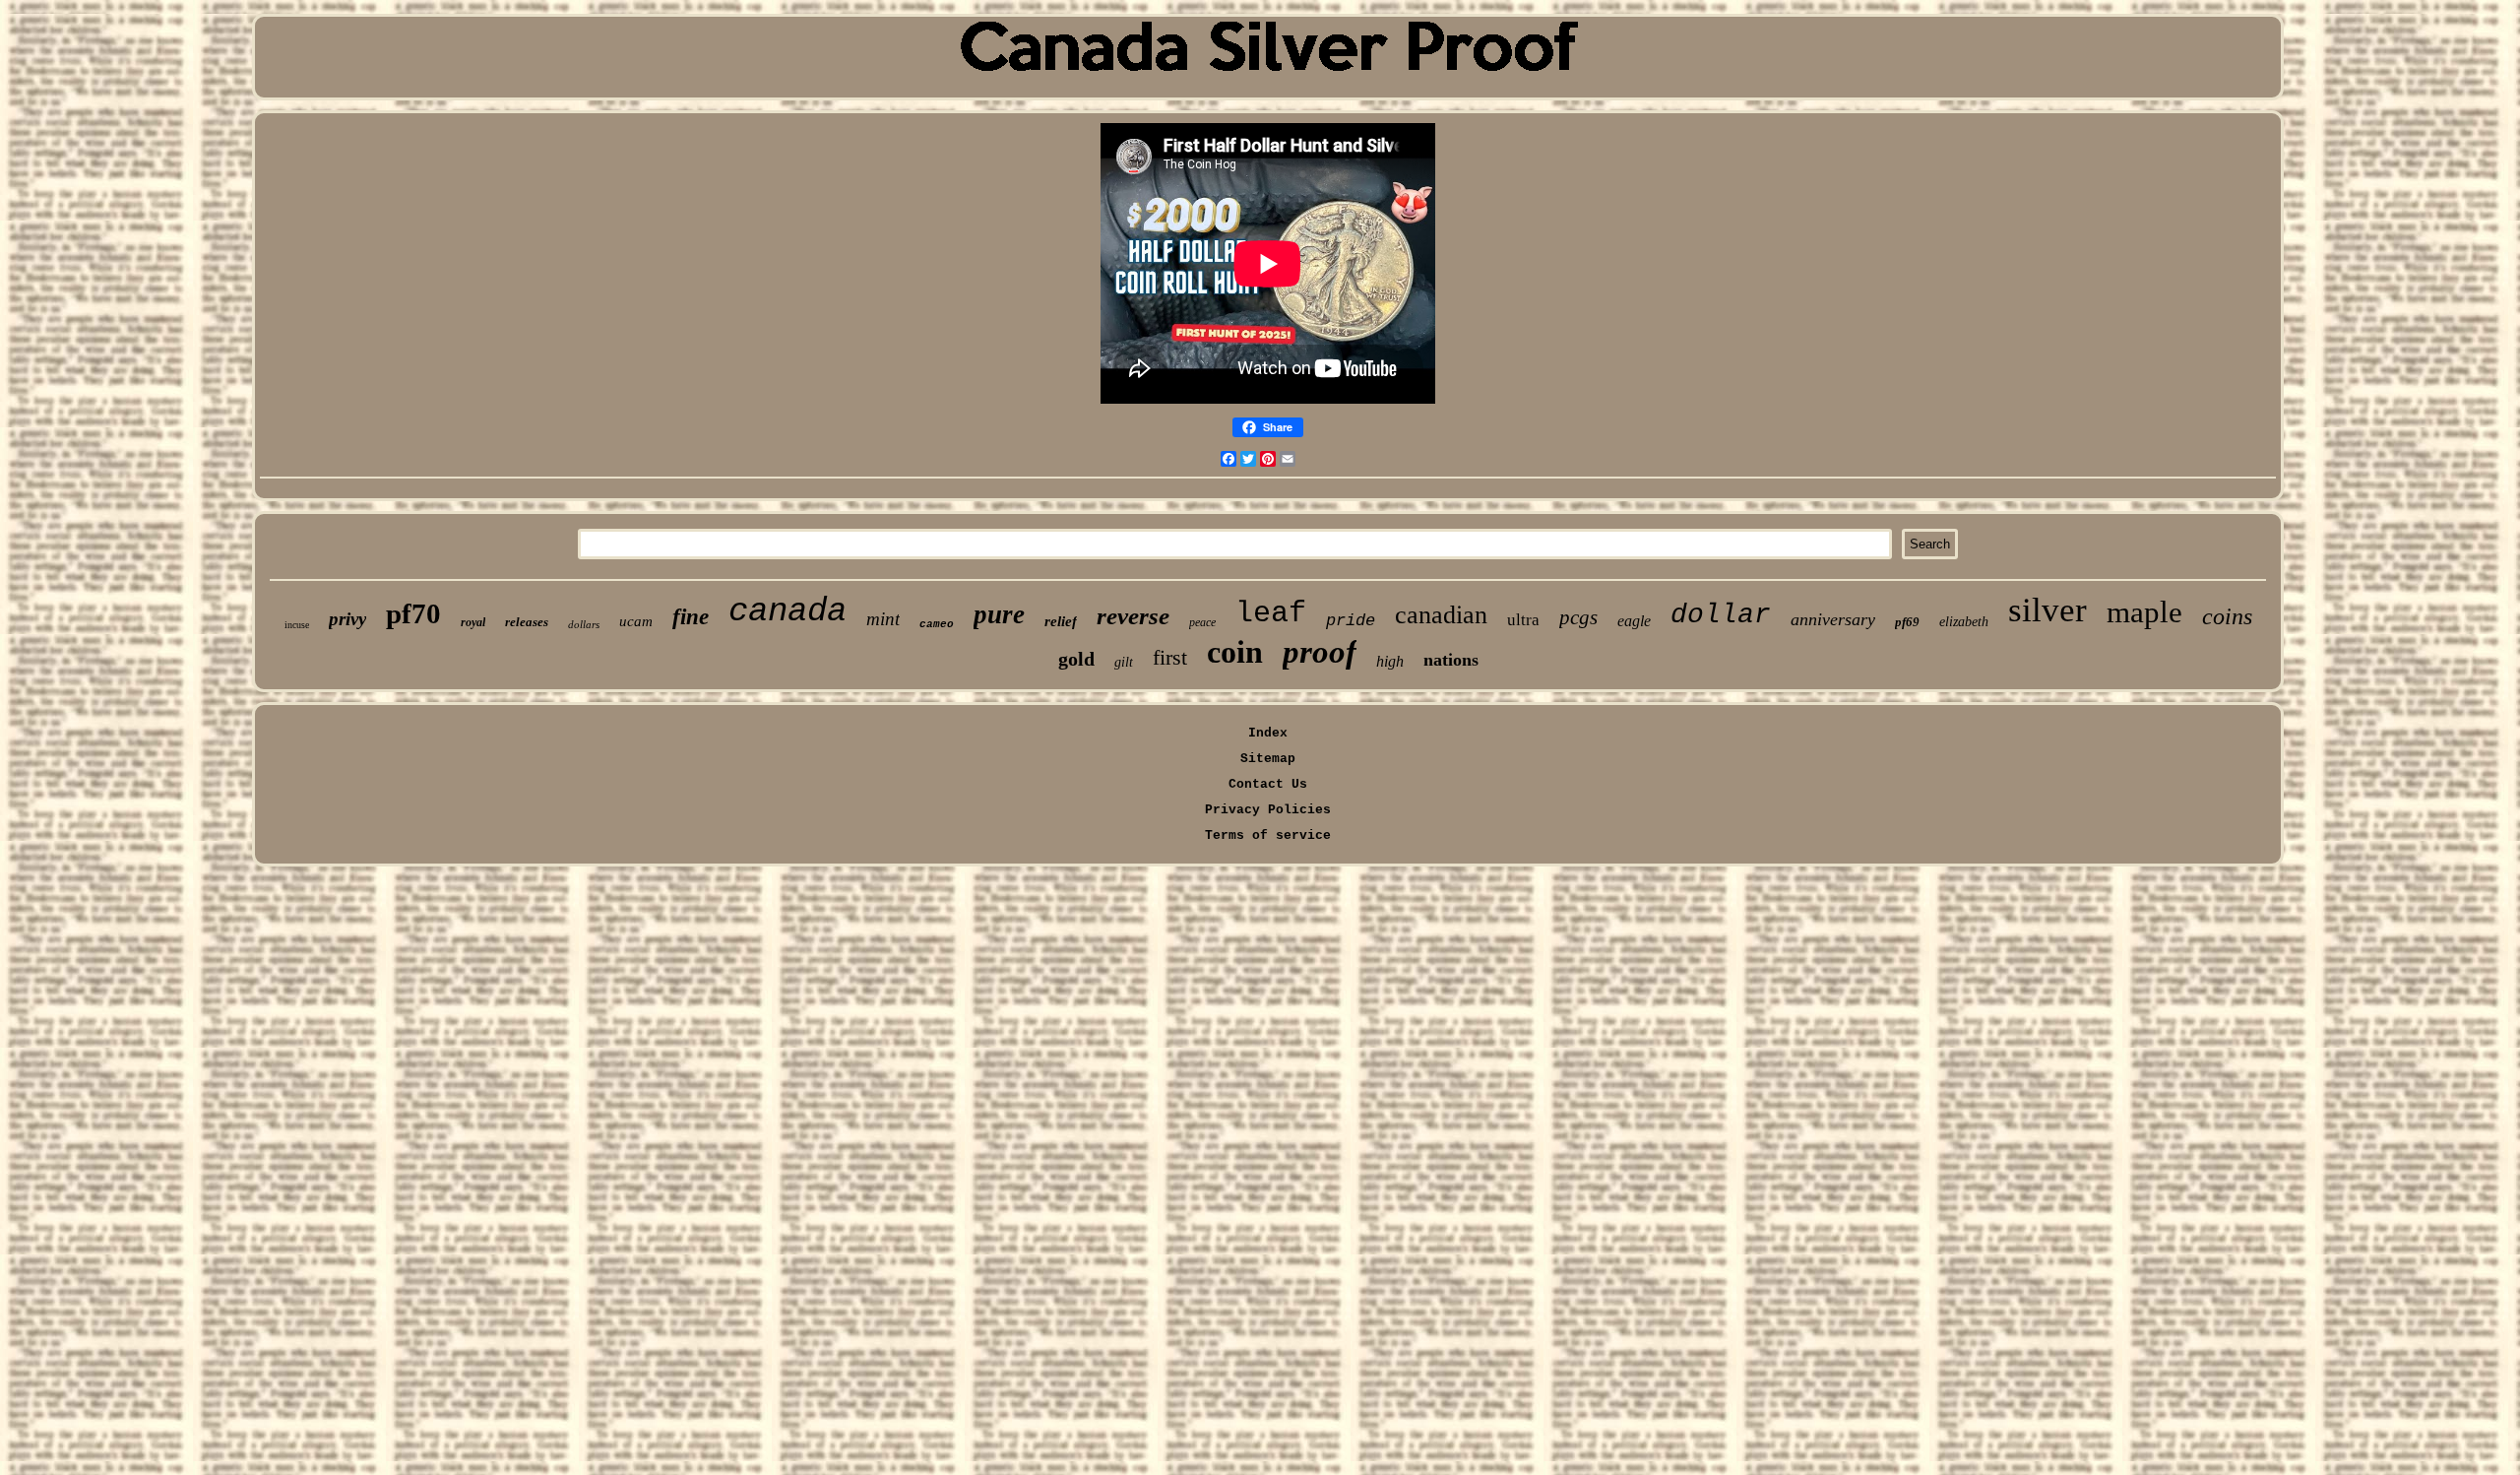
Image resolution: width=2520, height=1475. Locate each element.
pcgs (1578, 617)
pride (1351, 621)
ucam (636, 621)
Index (1268, 733)
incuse (297, 625)
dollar (1721, 615)
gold (1076, 659)
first (1170, 657)
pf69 (1907, 622)
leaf (1271, 613)
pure (999, 614)
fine (691, 617)
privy (347, 619)
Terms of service (1268, 835)
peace (1202, 622)
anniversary (1833, 619)
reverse (1133, 616)
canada (787, 611)
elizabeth (1964, 622)
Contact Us (1268, 784)
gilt (1124, 662)
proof (1320, 652)
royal (473, 622)
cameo (937, 624)
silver (2047, 610)
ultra (1523, 620)
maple (2144, 612)
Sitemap (1268, 759)
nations (1451, 660)
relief (1061, 621)
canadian (1441, 615)
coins (2227, 616)
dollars (584, 624)
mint (883, 619)
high (1390, 661)
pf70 (413, 613)
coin (1235, 652)
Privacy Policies (1268, 810)
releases (527, 622)
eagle (1634, 621)
